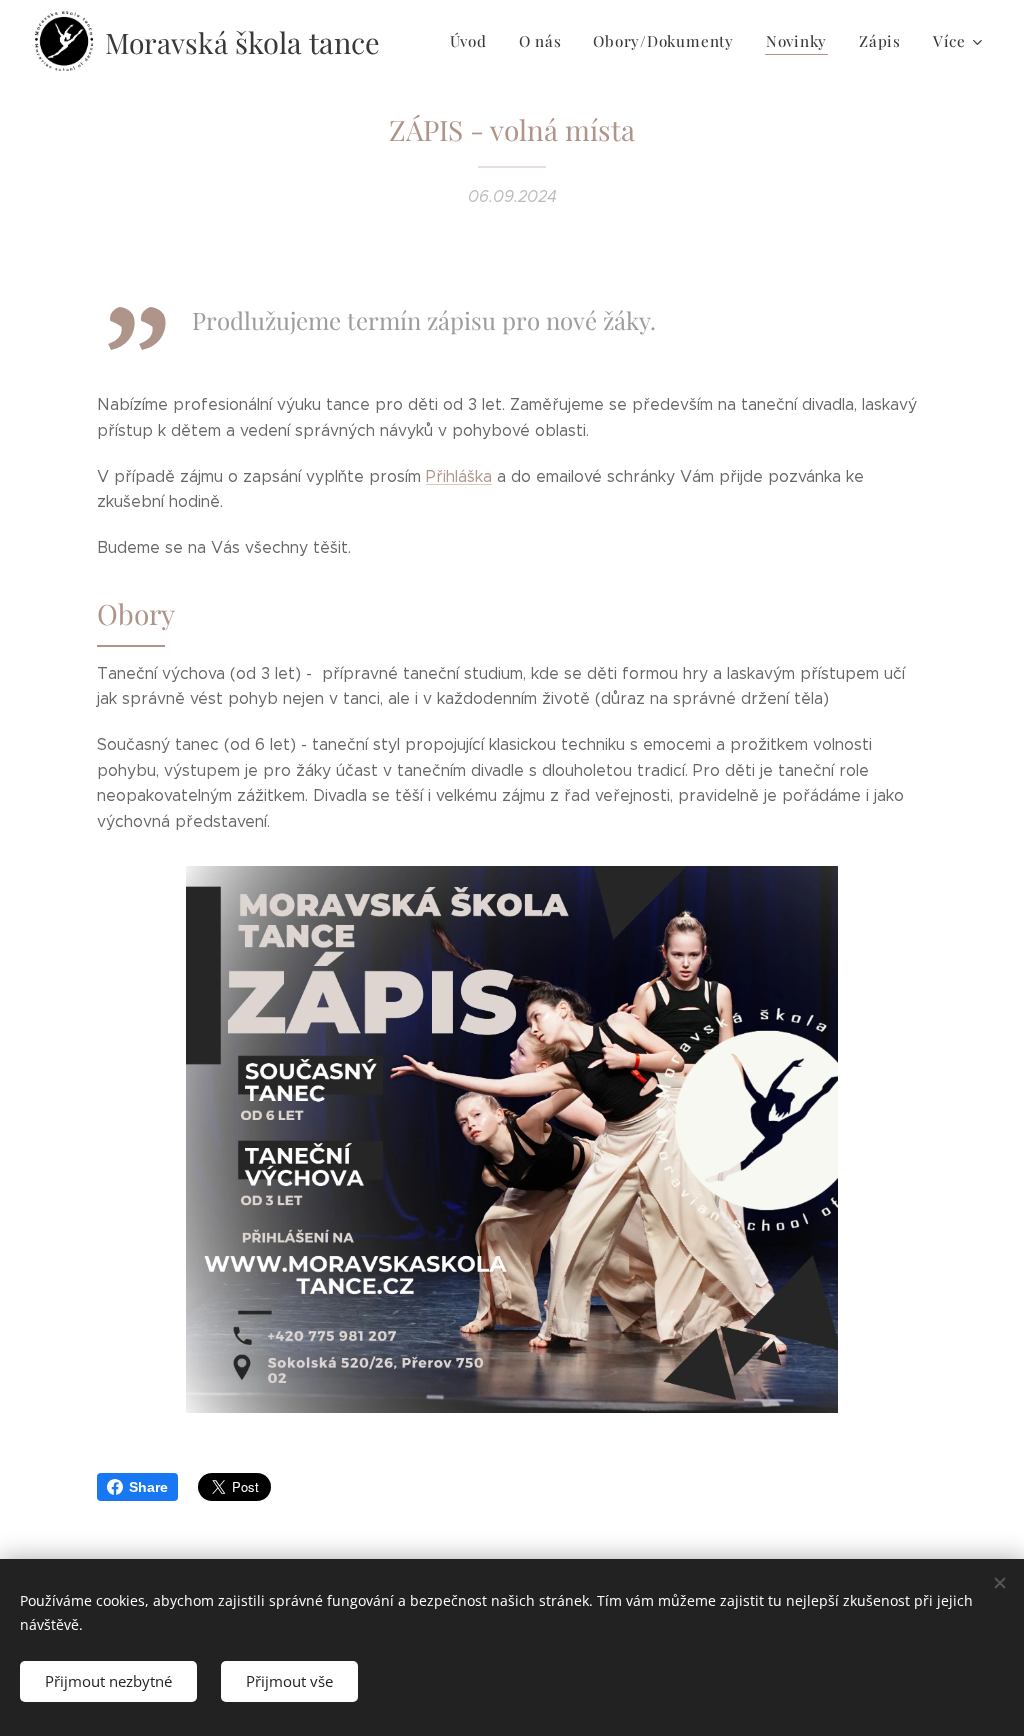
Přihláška (459, 476)
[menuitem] (474, 41)
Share (148, 1487)
